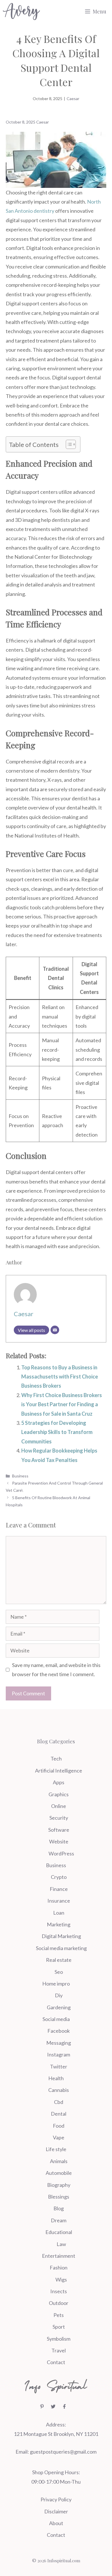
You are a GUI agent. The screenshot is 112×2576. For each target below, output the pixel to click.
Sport (59, 2327)
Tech (56, 1759)
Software (59, 1830)
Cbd (59, 2102)
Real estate (59, 1960)
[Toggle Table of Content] (68, 444)
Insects (59, 2291)
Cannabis (59, 2090)
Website (59, 1841)
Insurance (59, 1901)
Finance (59, 1889)
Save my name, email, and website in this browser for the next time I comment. (56, 1670)
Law (61, 2244)
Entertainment (59, 2256)
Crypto (59, 1877)
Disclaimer (56, 2511)
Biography (59, 2185)
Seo (59, 1972)
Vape (59, 2137)
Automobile (59, 2173)
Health (56, 2078)
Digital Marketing (61, 1936)
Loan (59, 1913)
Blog (59, 2208)
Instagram (59, 2054)
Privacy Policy (56, 2499)
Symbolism (59, 2339)
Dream (59, 2220)
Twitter (59, 2066)
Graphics (59, 1794)
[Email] (55, 1330)
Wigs (61, 2279)
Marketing (59, 1924)
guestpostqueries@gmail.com (63, 2452)
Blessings (59, 2197)
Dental (59, 2114)
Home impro (56, 1984)
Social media (56, 2019)
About (56, 2523)
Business (20, 1476)
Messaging (59, 2043)
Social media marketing (61, 1948)
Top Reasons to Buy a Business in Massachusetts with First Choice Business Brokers (60, 1377)
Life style (56, 2149)
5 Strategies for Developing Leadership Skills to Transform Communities (57, 1432)
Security (59, 1818)
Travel (59, 2350)
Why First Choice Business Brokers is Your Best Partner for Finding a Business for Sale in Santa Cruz (62, 1404)
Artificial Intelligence (59, 1771)
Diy (59, 1995)
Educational (59, 2232)
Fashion (59, 2267)
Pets (59, 2315)
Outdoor (59, 2303)
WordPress (61, 1853)
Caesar (73, 99)
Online (59, 1806)
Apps (59, 1782)
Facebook (59, 2031)
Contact (56, 2362)
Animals (59, 2161)
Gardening (59, 2007)
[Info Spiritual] (21, 11)
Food (59, 2126)
